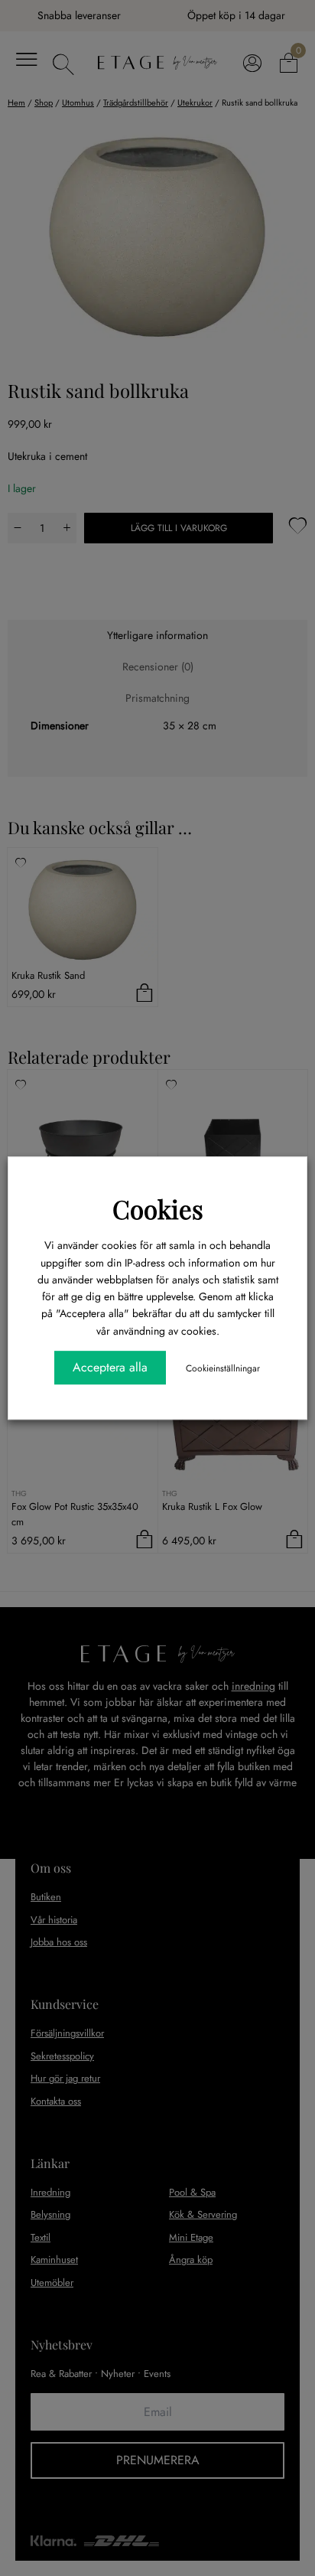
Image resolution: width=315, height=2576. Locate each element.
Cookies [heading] (158, 1208)
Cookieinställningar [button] (223, 1368)
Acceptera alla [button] (110, 1367)
